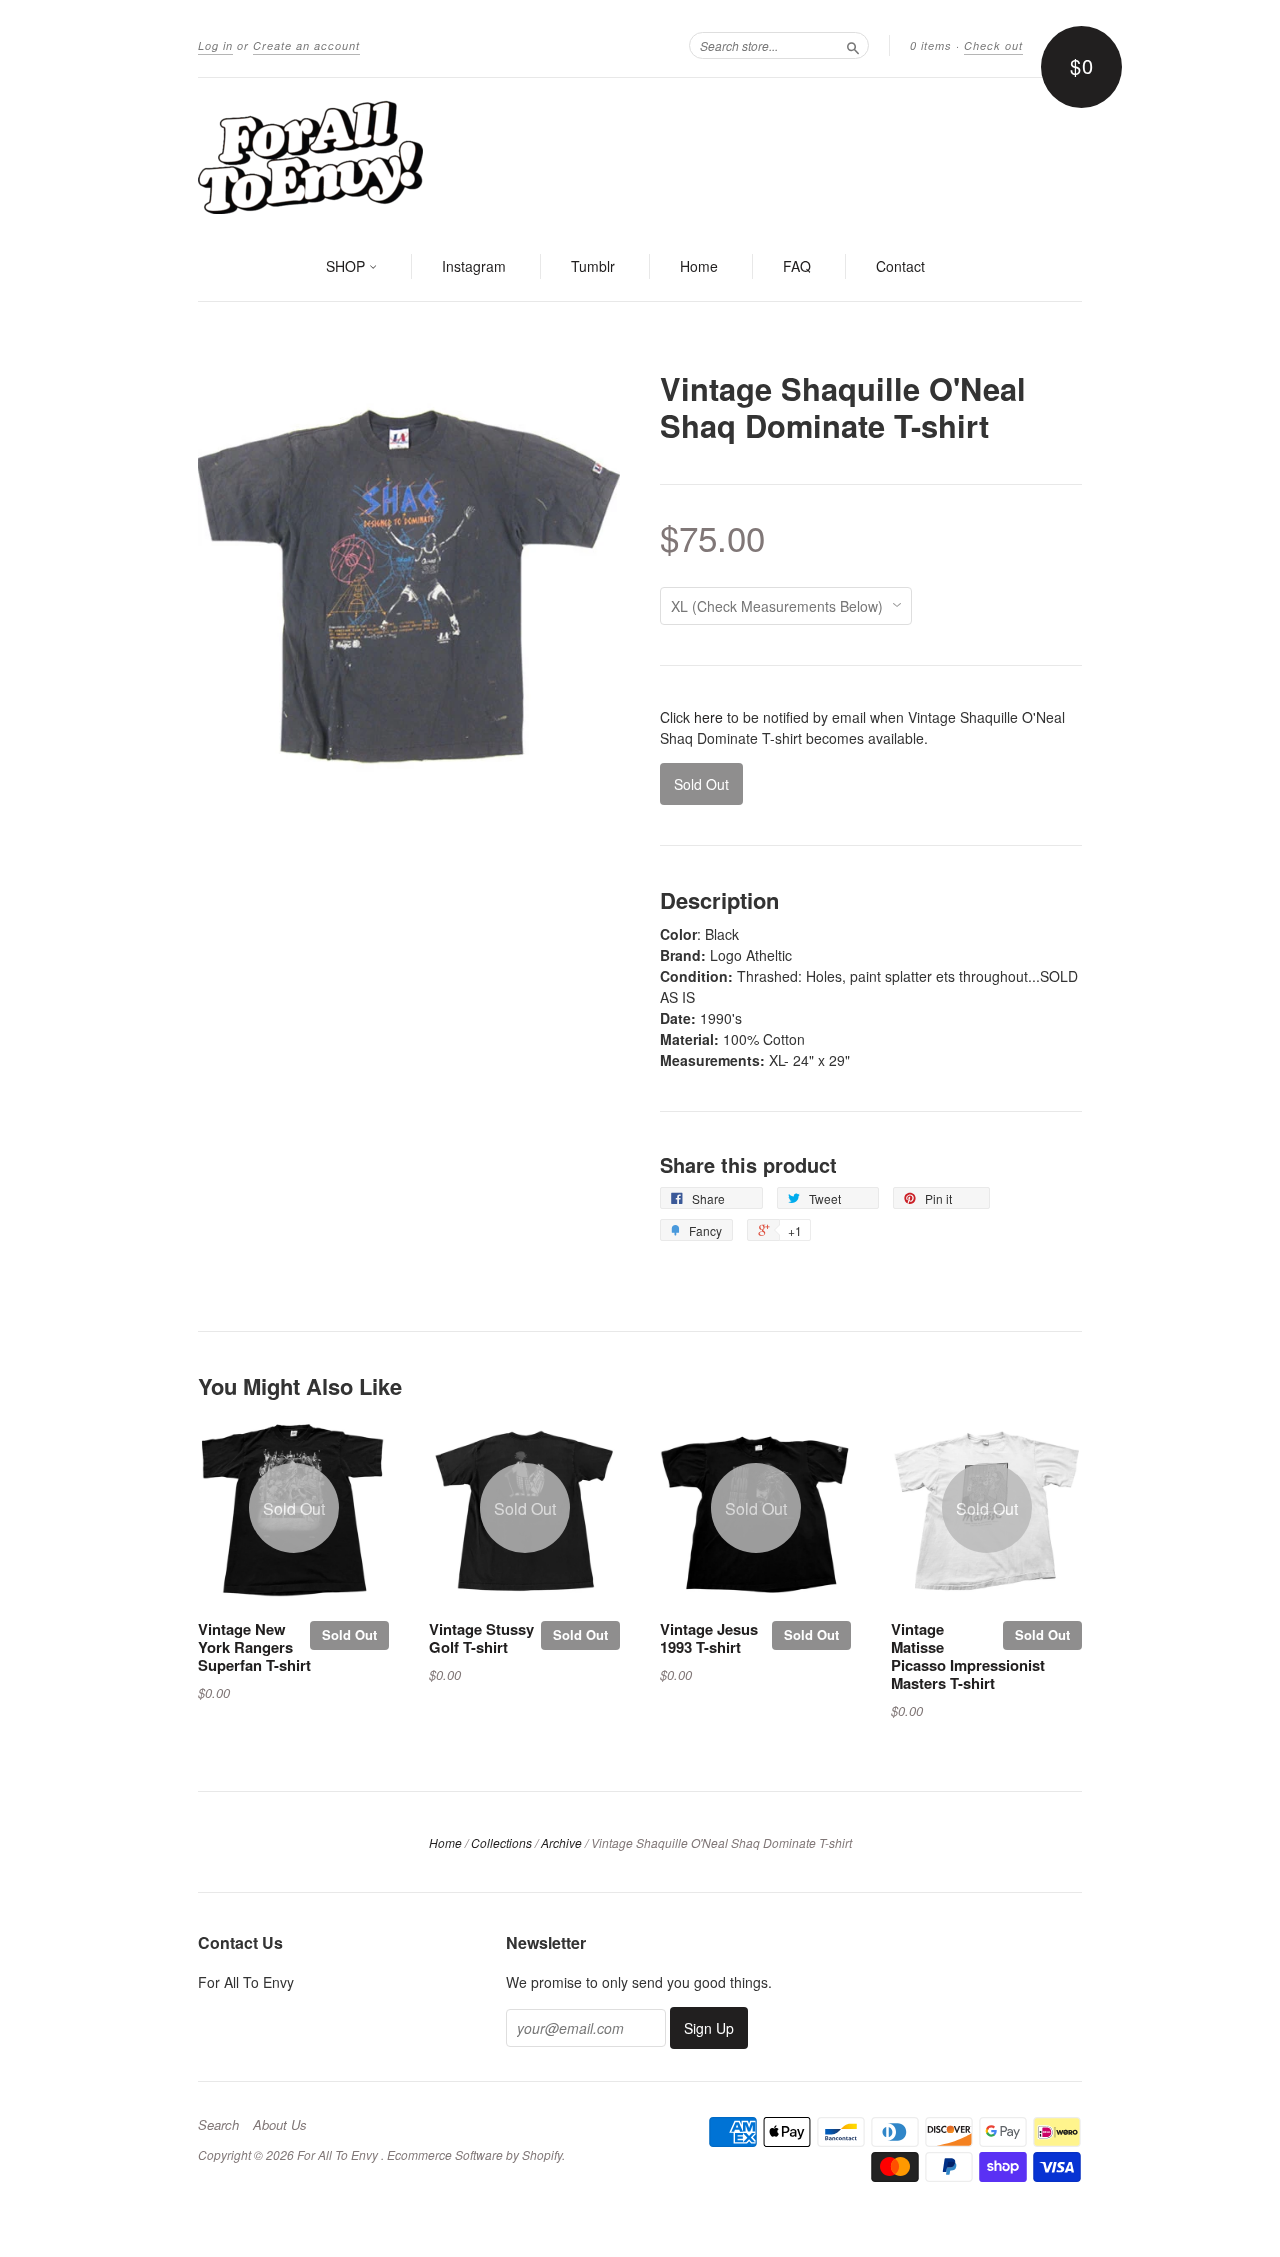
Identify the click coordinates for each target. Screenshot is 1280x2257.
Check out (993, 45)
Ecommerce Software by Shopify (474, 2154)
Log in (215, 45)
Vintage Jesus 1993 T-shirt (709, 1638)
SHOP (347, 266)
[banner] (640, 156)
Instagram (474, 266)
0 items (931, 45)
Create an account (306, 45)
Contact (900, 266)
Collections (501, 1842)
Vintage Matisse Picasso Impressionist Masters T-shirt (968, 1655)
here (708, 717)
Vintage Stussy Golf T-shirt (481, 1638)
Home (699, 266)
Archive (561, 1842)
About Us (280, 2125)
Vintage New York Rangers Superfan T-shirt (254, 1647)
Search (218, 2125)
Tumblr (593, 266)
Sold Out (349, 1634)
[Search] (853, 45)
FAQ (797, 266)
